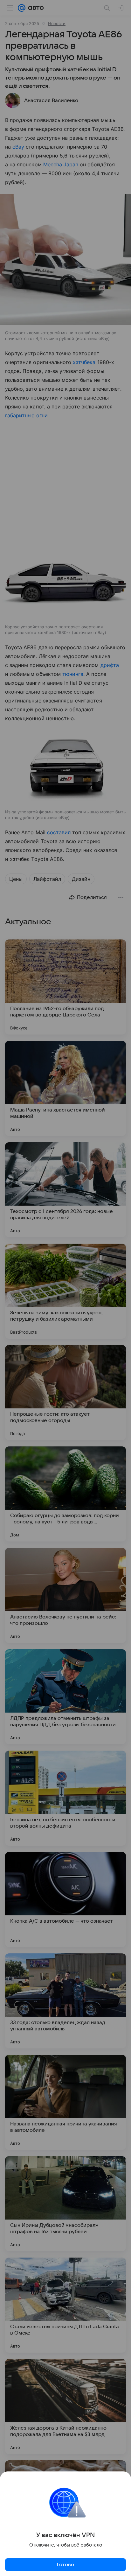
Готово (65, 2565)
